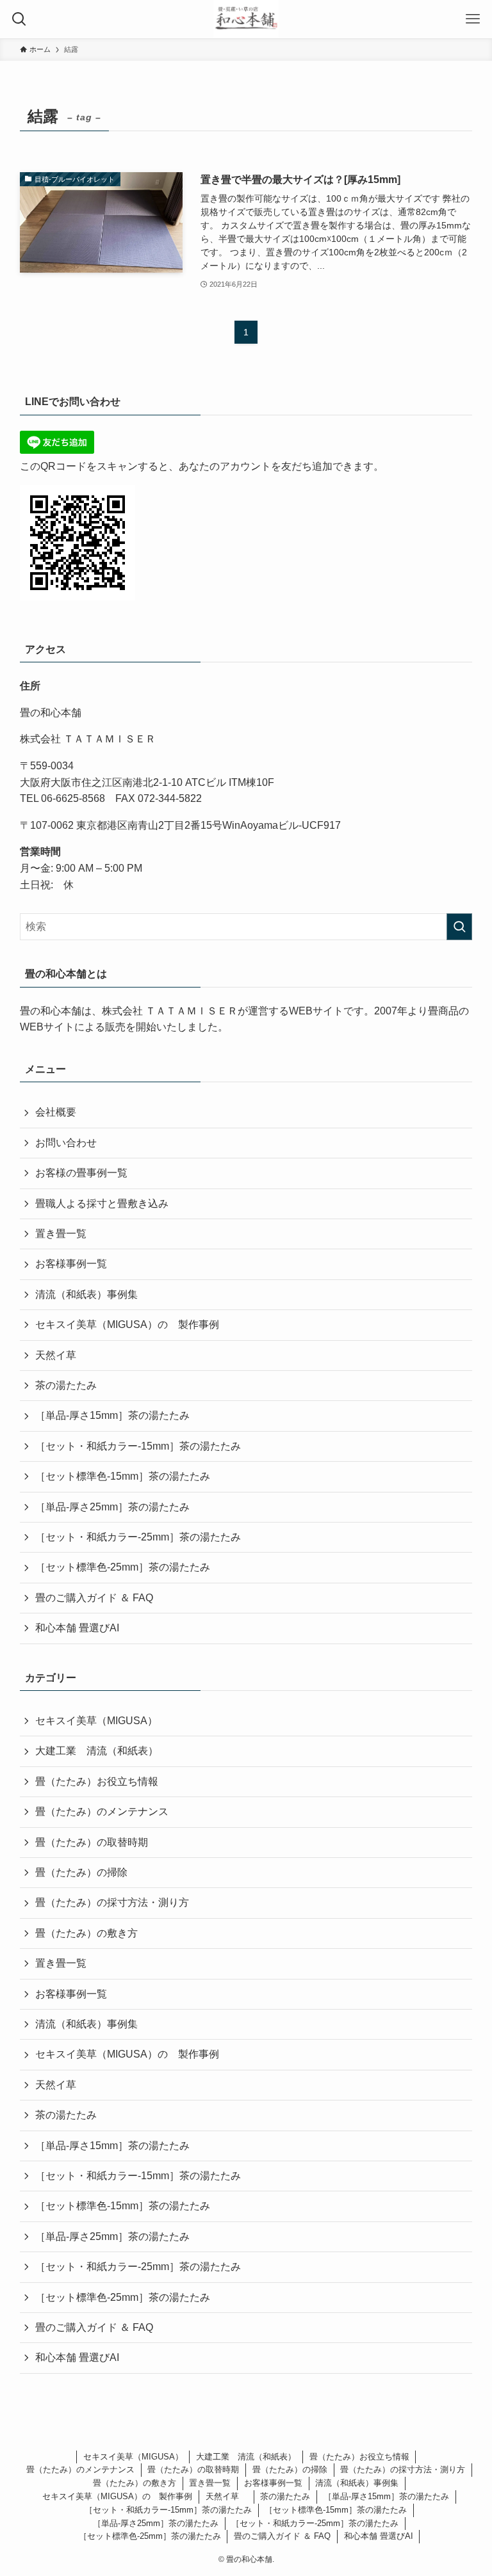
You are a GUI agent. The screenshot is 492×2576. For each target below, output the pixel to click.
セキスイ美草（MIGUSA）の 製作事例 (127, 1324)
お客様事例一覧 (71, 1264)
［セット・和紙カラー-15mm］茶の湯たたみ (138, 1446)
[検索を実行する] (459, 927)
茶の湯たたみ (66, 1385)
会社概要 (56, 1112)
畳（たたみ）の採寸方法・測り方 (112, 1902)
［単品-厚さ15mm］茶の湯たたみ (112, 1415)
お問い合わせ (66, 1143)
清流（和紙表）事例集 (86, 1294)
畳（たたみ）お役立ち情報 (97, 1781)
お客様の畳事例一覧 (81, 1173)
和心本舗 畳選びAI (77, 1628)
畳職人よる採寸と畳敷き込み (102, 1204)
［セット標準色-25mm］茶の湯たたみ (123, 1567)
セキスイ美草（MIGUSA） (96, 1721)
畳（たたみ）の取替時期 (92, 1842)
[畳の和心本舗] (246, 19)
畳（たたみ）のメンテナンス (102, 1812)
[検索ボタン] (19, 19)
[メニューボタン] (473, 19)
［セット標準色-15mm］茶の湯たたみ (123, 1476)
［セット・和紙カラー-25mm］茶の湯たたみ (138, 1537)
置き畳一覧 (61, 1234)
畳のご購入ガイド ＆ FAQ (94, 1598)
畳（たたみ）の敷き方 (86, 1933)
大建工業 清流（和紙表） (97, 1751)
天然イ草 (61, 1355)
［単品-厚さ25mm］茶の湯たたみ (112, 1507)
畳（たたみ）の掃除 (81, 1872)
